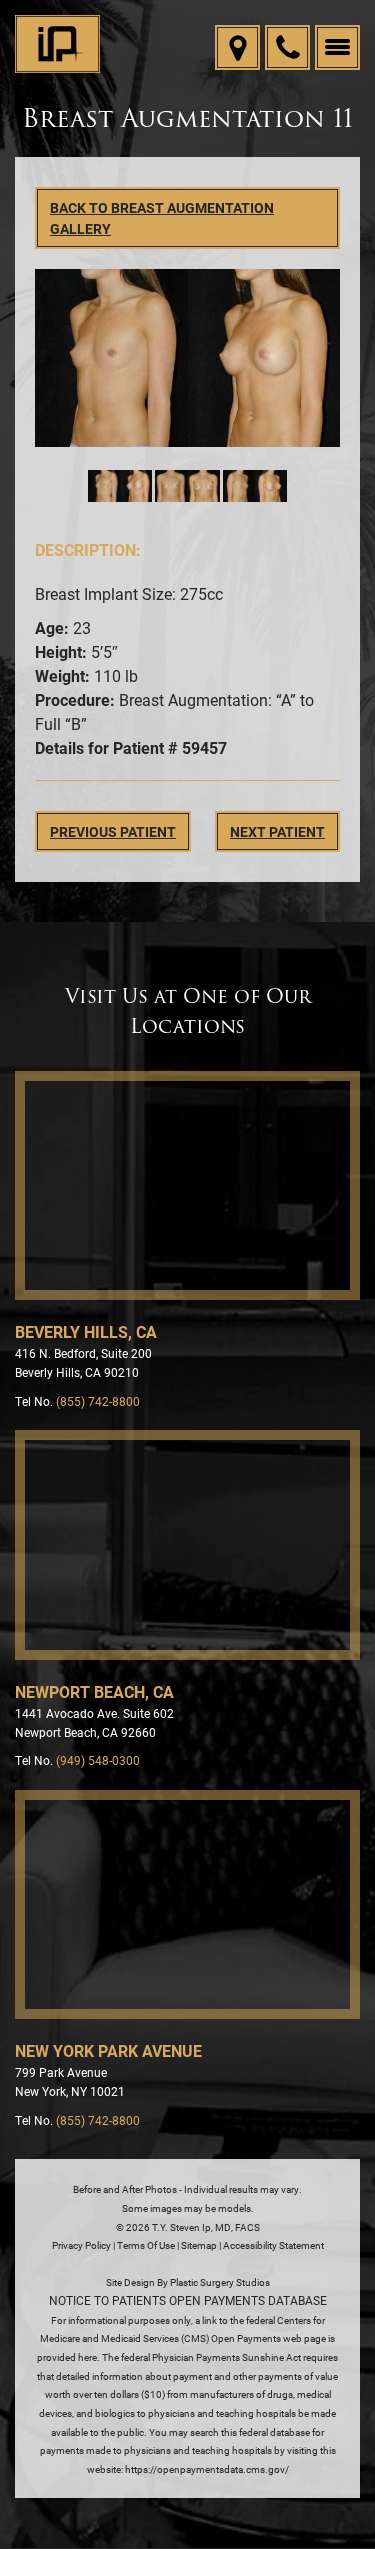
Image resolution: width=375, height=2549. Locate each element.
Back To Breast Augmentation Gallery (162, 218)
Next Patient (277, 831)
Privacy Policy (81, 2245)
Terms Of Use (146, 2245)
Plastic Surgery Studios (220, 2282)
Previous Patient (113, 831)
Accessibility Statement (273, 2245)
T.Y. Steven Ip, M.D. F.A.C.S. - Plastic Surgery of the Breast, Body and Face (57, 45)
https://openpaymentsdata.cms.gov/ (207, 2469)
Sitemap (199, 2245)
